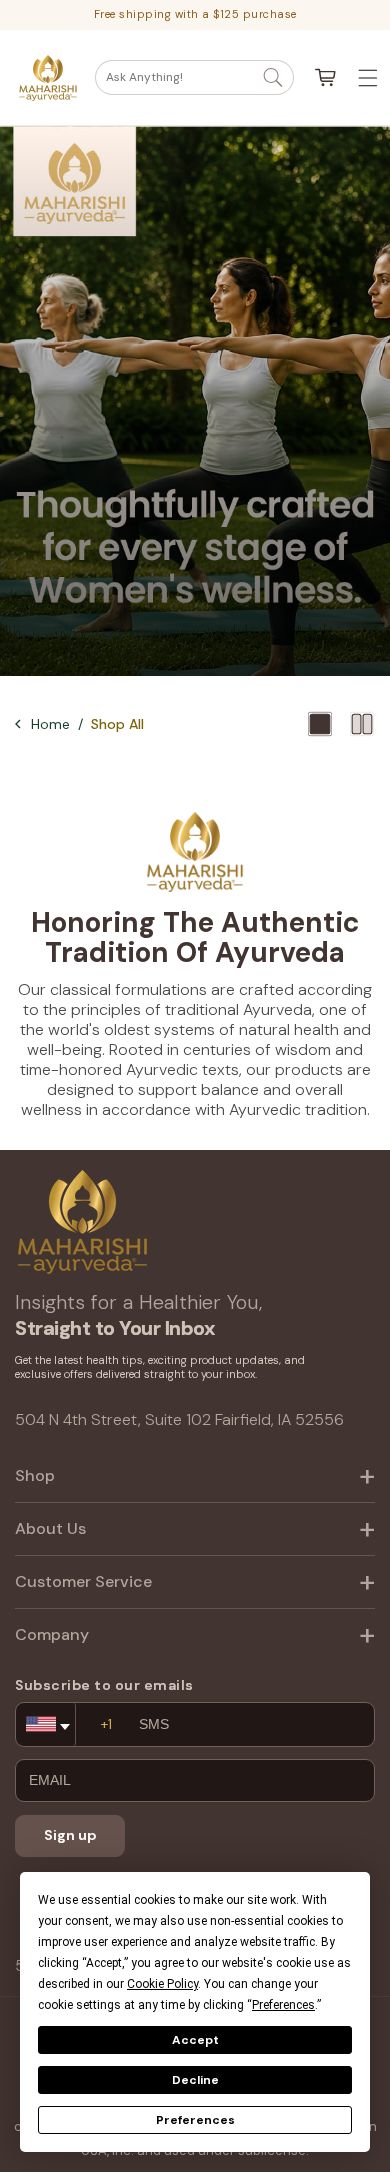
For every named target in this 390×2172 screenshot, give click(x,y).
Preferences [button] (283, 2005)
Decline (195, 2080)
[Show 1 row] (320, 724)
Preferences (195, 2120)
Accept (195, 2040)
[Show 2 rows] (362, 724)
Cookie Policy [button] (162, 1984)
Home (50, 724)
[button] (194, 77)
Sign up (70, 1835)
